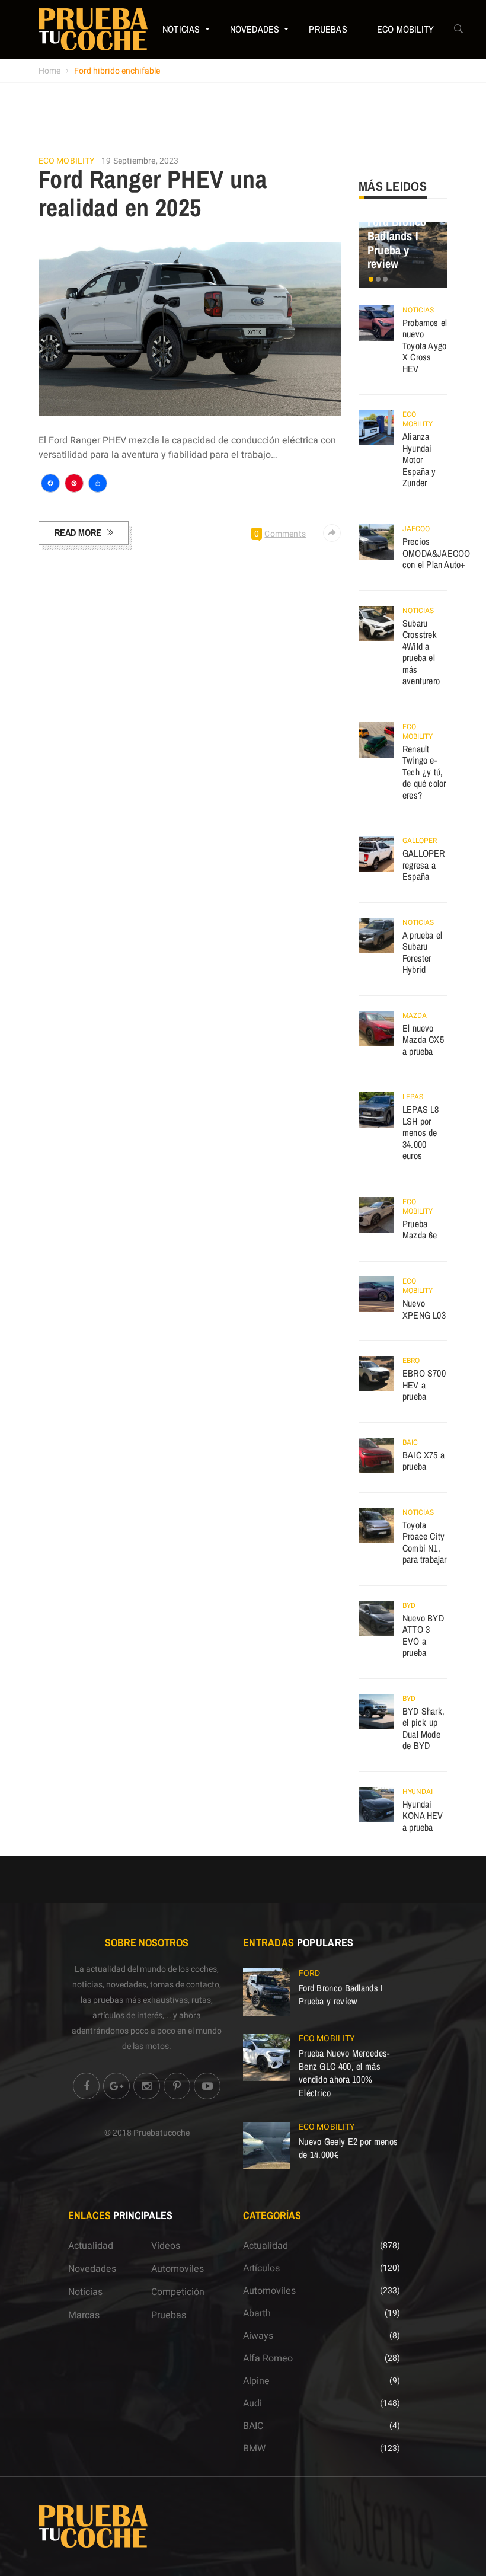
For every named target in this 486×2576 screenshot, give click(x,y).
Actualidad (91, 2246)
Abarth (257, 2313)
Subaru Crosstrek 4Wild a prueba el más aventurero (421, 652)
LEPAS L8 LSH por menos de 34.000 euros (421, 1132)
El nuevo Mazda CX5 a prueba (423, 1040)
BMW (254, 2449)
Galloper (420, 841)
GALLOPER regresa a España (424, 865)
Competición (178, 2292)
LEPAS (413, 1097)
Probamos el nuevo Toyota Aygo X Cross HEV (425, 346)
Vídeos (166, 2246)
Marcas (84, 2315)
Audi (252, 2403)
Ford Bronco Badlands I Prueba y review (397, 242)
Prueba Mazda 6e (420, 1230)
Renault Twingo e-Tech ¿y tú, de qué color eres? (424, 772)
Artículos (261, 2268)
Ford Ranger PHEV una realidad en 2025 (153, 193)
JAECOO (416, 529)
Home (49, 71)
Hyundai (418, 1792)
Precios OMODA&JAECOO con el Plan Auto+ (436, 553)
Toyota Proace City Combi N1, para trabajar (425, 1542)
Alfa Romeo (268, 2358)
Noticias (181, 29)
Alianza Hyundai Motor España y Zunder (419, 459)
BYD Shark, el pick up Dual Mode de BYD (423, 1728)
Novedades (255, 29)
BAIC (410, 1442)
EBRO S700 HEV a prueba (424, 1385)
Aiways (258, 2336)
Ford (309, 1973)
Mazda (415, 1016)
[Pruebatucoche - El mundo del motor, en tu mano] (93, 29)
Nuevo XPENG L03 (424, 1309)
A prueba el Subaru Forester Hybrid (422, 952)
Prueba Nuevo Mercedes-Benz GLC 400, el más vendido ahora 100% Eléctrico (344, 2073)
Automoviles (178, 2269)
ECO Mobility (405, 29)
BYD (409, 1605)
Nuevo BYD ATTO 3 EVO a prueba (423, 1635)
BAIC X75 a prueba (423, 1461)
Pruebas (328, 29)
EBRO (411, 1361)
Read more (78, 532)
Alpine (256, 2381)
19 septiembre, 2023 (140, 161)
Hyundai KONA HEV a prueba (423, 1816)
